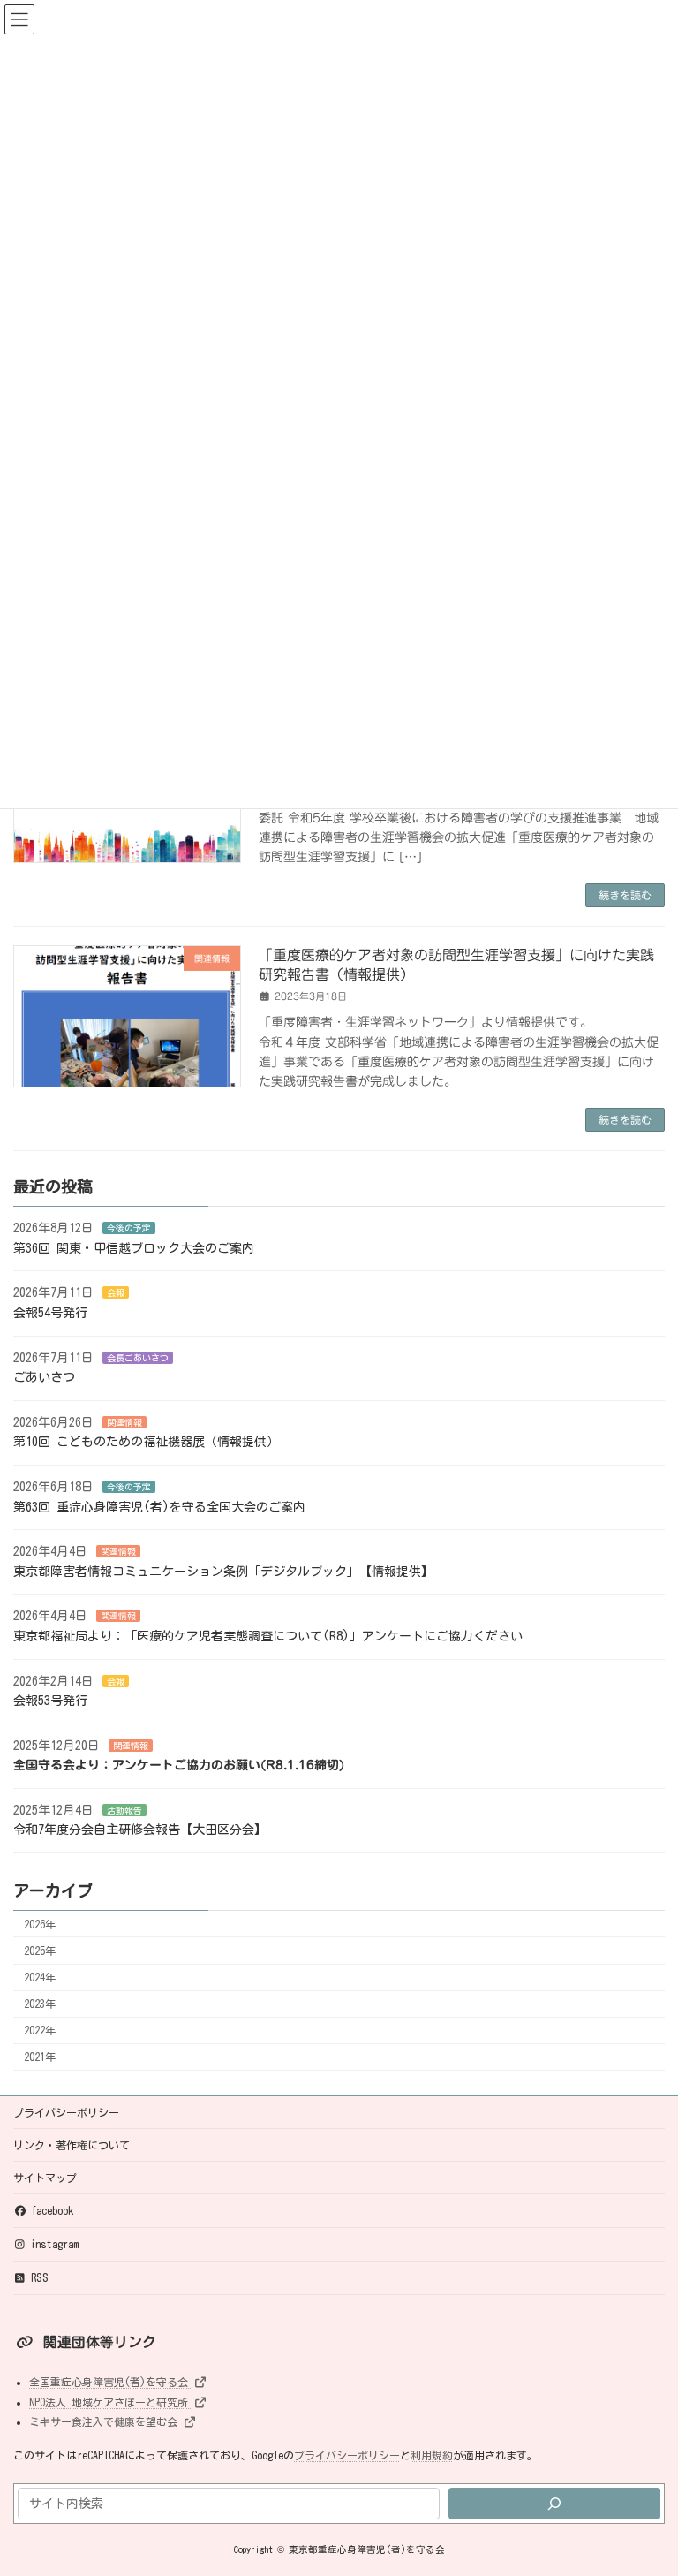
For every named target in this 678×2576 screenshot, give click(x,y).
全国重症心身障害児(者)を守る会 (111, 2382)
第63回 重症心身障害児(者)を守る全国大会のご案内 (159, 1506)
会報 (116, 1292)
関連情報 (124, 1422)
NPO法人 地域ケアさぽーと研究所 (111, 2401)
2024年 (40, 1977)
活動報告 (124, 1810)
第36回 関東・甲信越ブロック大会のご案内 (134, 1248)
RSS (40, 2277)
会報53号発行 (50, 1701)
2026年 (40, 1924)
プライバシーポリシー (66, 2112)
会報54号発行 (50, 1313)
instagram (55, 2244)
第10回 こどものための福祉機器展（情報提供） (146, 1442)
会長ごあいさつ (138, 1357)
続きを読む (625, 895)
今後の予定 (129, 1228)
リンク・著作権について (72, 2145)
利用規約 (432, 2455)
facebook (52, 2210)
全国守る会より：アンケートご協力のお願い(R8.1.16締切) (179, 1765)
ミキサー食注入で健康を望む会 (106, 2421)
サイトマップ (45, 2178)
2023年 (40, 2004)
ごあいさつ (44, 1377)
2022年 (40, 2030)
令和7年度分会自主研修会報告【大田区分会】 (140, 1830)
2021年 (40, 2057)
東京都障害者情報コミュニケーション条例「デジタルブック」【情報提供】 (223, 1572)
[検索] (554, 2503)
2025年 (40, 1951)
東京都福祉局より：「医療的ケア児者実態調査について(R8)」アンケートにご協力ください (268, 1636)
